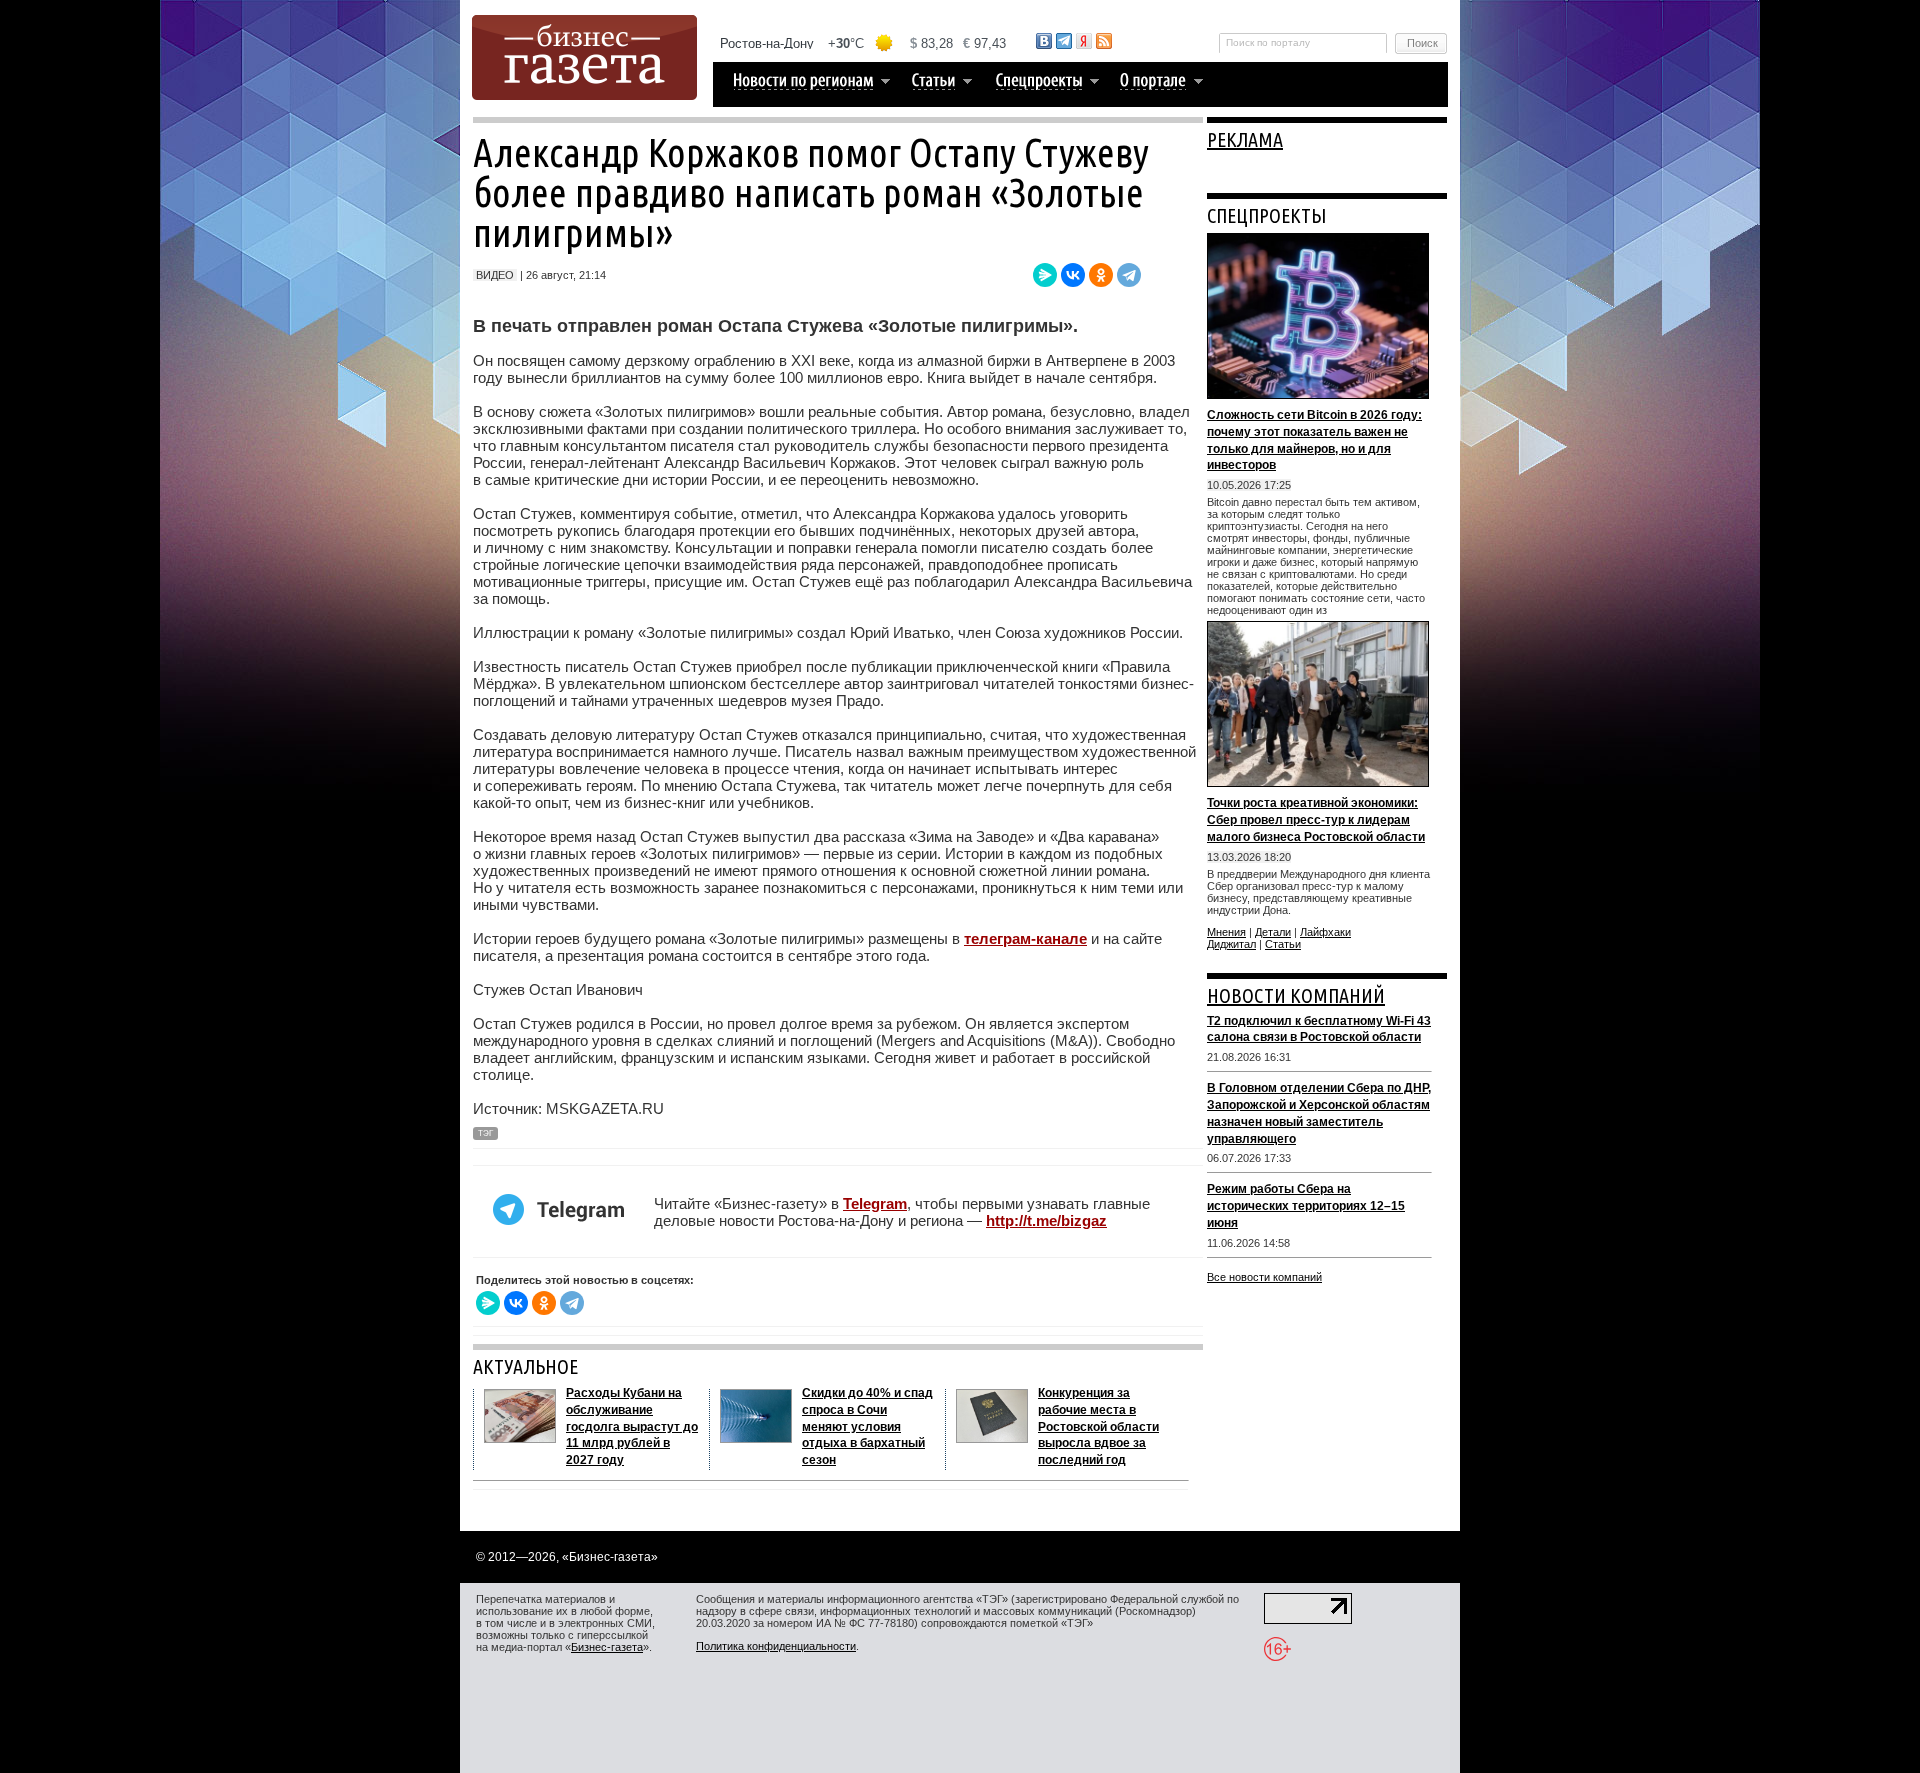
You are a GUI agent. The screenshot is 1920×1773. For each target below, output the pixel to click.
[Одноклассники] (1101, 275)
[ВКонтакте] (1073, 275)
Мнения (1226, 932)
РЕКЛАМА (1245, 139)
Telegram (875, 1203)
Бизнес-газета (607, 1647)
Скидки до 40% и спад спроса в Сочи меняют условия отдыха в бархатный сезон (867, 1426)
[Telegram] (1129, 275)
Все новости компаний (1264, 1277)
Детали (1273, 932)
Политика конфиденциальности (776, 1646)
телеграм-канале (1025, 938)
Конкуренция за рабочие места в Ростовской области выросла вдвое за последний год (1098, 1426)
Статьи (1283, 944)
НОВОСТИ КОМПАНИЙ (1296, 995)
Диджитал (1231, 944)
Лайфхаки (1325, 932)
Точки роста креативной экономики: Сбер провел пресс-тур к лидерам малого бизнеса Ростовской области (1316, 820)
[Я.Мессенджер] (1045, 275)
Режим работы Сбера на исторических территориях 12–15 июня (1306, 1206)
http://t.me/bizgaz (1046, 1220)
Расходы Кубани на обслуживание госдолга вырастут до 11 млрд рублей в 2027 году (632, 1426)
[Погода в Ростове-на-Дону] (864, 43)
